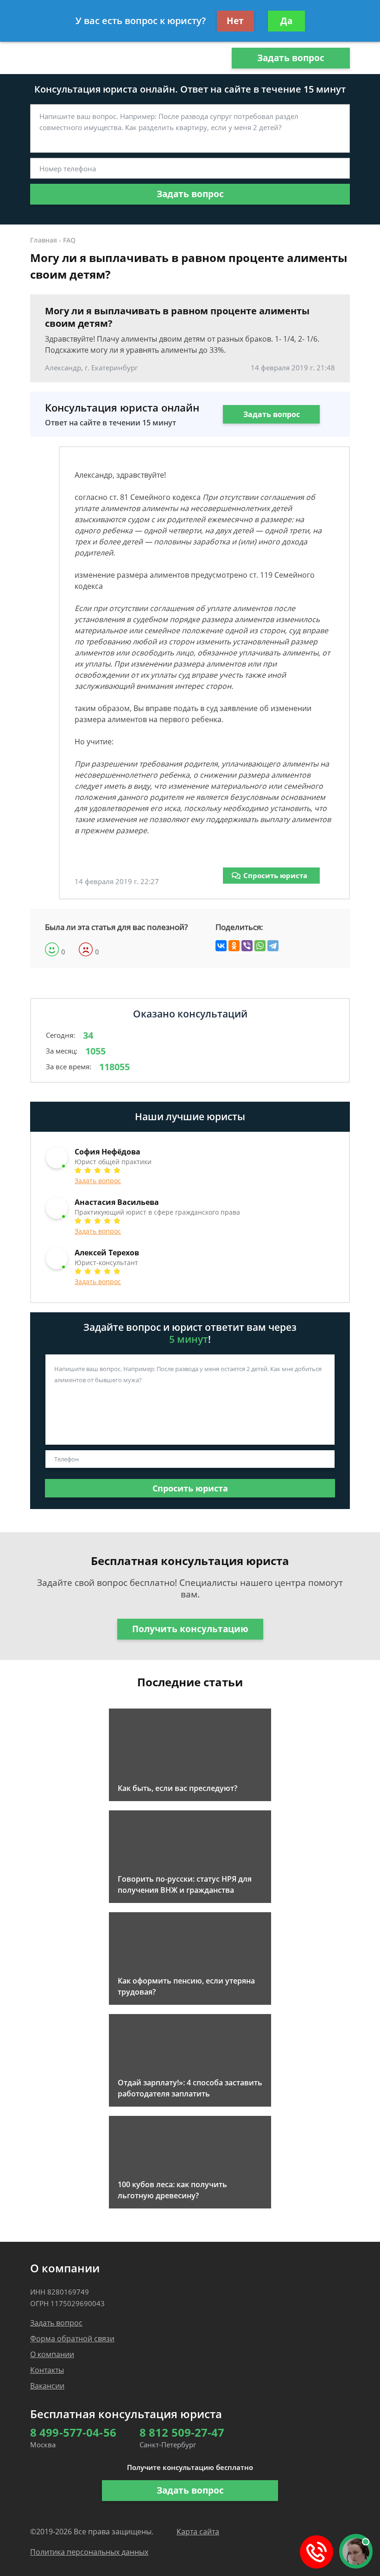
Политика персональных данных (89, 2552)
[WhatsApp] (260, 946)
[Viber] (247, 946)
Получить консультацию (190, 1629)
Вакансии (47, 2386)
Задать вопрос (291, 58)
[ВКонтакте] (221, 946)
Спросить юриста (275, 875)
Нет (235, 21)
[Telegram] (273, 946)
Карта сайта (198, 2532)
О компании (52, 2354)
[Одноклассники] (234, 946)
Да (286, 21)
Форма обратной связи (72, 2339)
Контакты (47, 2370)
